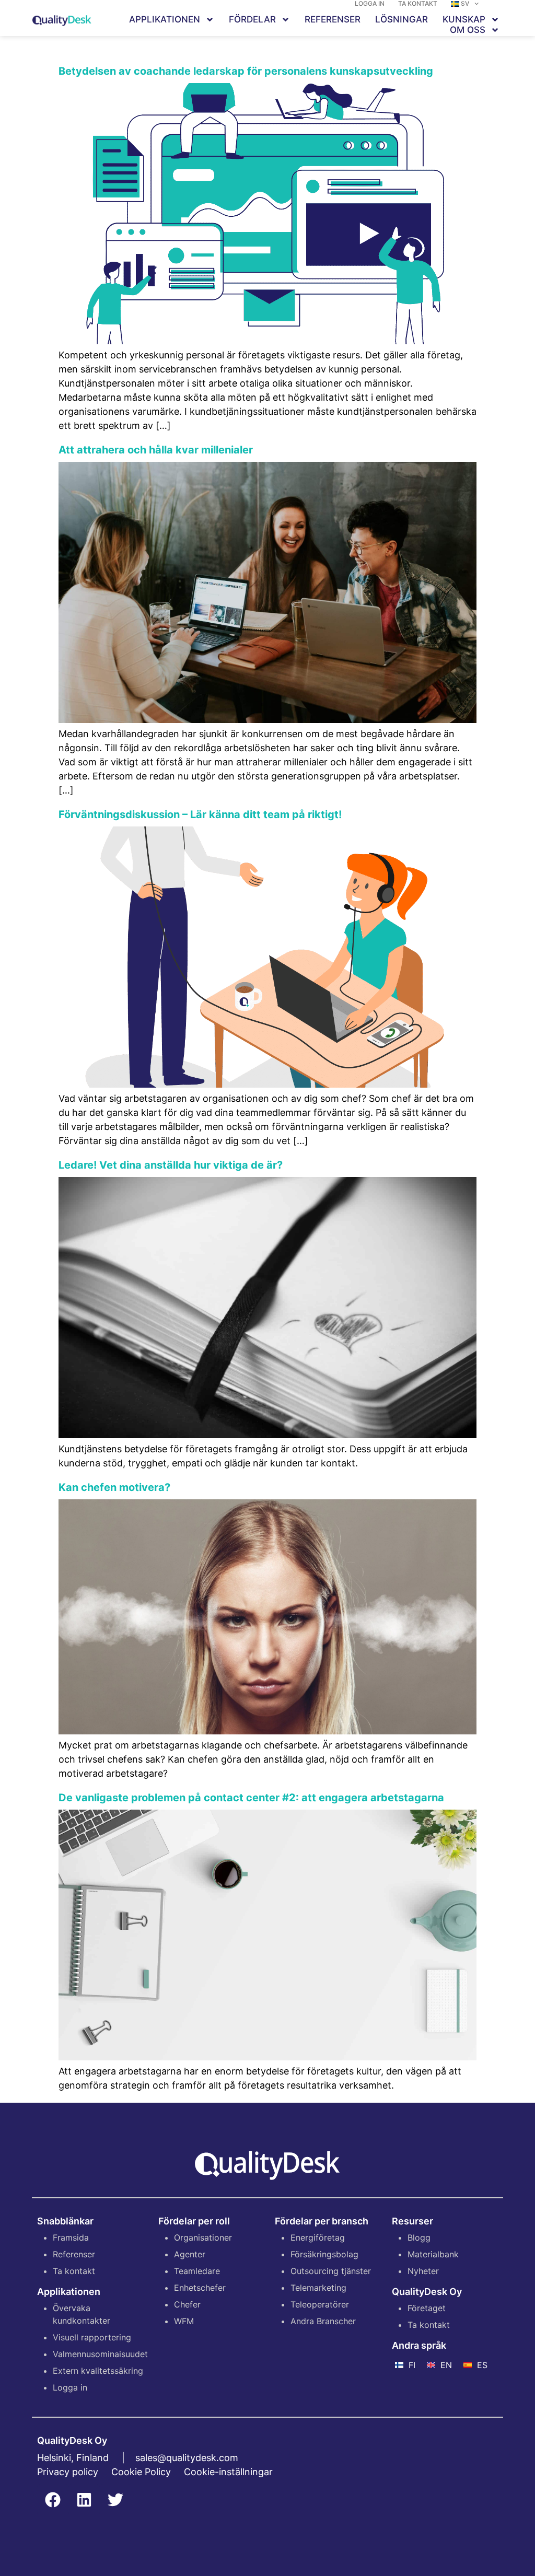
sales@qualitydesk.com (187, 2458)
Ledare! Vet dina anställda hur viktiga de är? (171, 1165)
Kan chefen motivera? (114, 1487)
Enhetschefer (200, 2288)
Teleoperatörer (320, 2304)
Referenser (333, 19)
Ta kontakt (74, 2271)
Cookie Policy (141, 2472)
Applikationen (165, 19)
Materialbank (433, 2254)
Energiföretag (318, 2237)
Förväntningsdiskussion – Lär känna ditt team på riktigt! (200, 814)
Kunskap (464, 19)
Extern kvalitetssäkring (98, 2371)
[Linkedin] (84, 2500)
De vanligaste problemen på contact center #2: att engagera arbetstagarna (251, 1798)
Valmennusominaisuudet (100, 2354)
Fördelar (252, 19)
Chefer (187, 2304)
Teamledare (197, 2271)
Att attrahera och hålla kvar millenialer (156, 450)
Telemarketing (318, 2288)
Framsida (71, 2237)
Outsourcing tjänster (331, 2271)
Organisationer (203, 2237)
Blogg (419, 2237)
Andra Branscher (323, 2321)
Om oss (468, 30)
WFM (184, 2321)
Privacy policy (68, 2472)
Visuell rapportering (92, 2337)
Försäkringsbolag (324, 2254)
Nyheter (423, 2271)
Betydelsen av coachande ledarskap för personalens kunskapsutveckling (246, 71)
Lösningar (402, 19)
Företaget (427, 2308)
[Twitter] (115, 2500)
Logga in (70, 2387)
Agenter (190, 2254)
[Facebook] (53, 2500)
